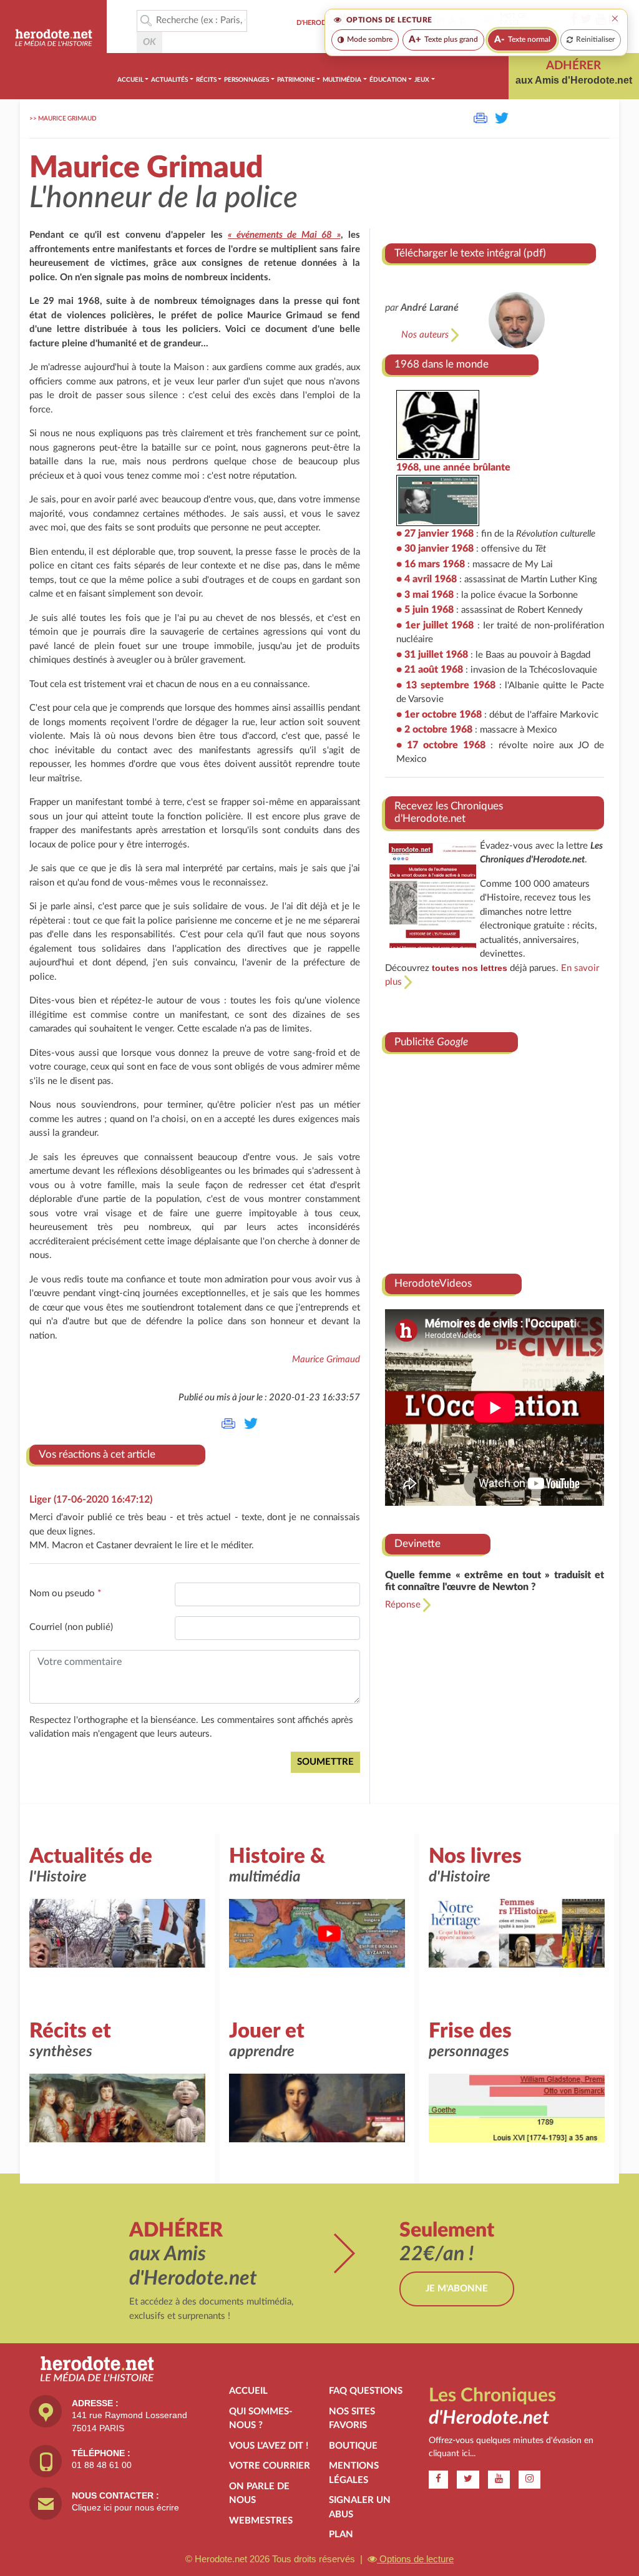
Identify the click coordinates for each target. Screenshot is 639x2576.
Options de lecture (415, 2559)
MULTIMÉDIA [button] (342, 80)
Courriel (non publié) (71, 1627)
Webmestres (261, 2521)
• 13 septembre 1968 (446, 685)
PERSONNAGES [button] (246, 80)
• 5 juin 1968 (425, 610)
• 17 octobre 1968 (441, 745)
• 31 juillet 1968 (432, 655)
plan (341, 2535)
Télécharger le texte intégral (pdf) (470, 253)
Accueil (248, 2391)
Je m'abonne (457, 2289)
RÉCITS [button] (206, 80)
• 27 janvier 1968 (435, 534)
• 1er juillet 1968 (435, 625)
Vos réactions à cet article (97, 1454)
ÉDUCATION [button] (388, 80)
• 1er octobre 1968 (439, 715)
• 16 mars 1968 (431, 564)
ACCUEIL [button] (130, 80)
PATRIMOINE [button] (296, 80)
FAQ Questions (366, 2391)
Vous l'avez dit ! (269, 2446)
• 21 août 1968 (430, 670)
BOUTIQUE (353, 2446)
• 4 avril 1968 (427, 579)
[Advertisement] (495, 1159)
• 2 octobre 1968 (434, 729)
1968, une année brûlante (453, 467)
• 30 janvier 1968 (435, 549)
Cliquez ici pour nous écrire (125, 2507)
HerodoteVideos (433, 1283)
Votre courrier (270, 2466)
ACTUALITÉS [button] (169, 80)
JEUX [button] (422, 80)
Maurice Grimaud (67, 119)
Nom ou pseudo (65, 1593)
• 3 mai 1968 (425, 595)
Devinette (417, 1544)
